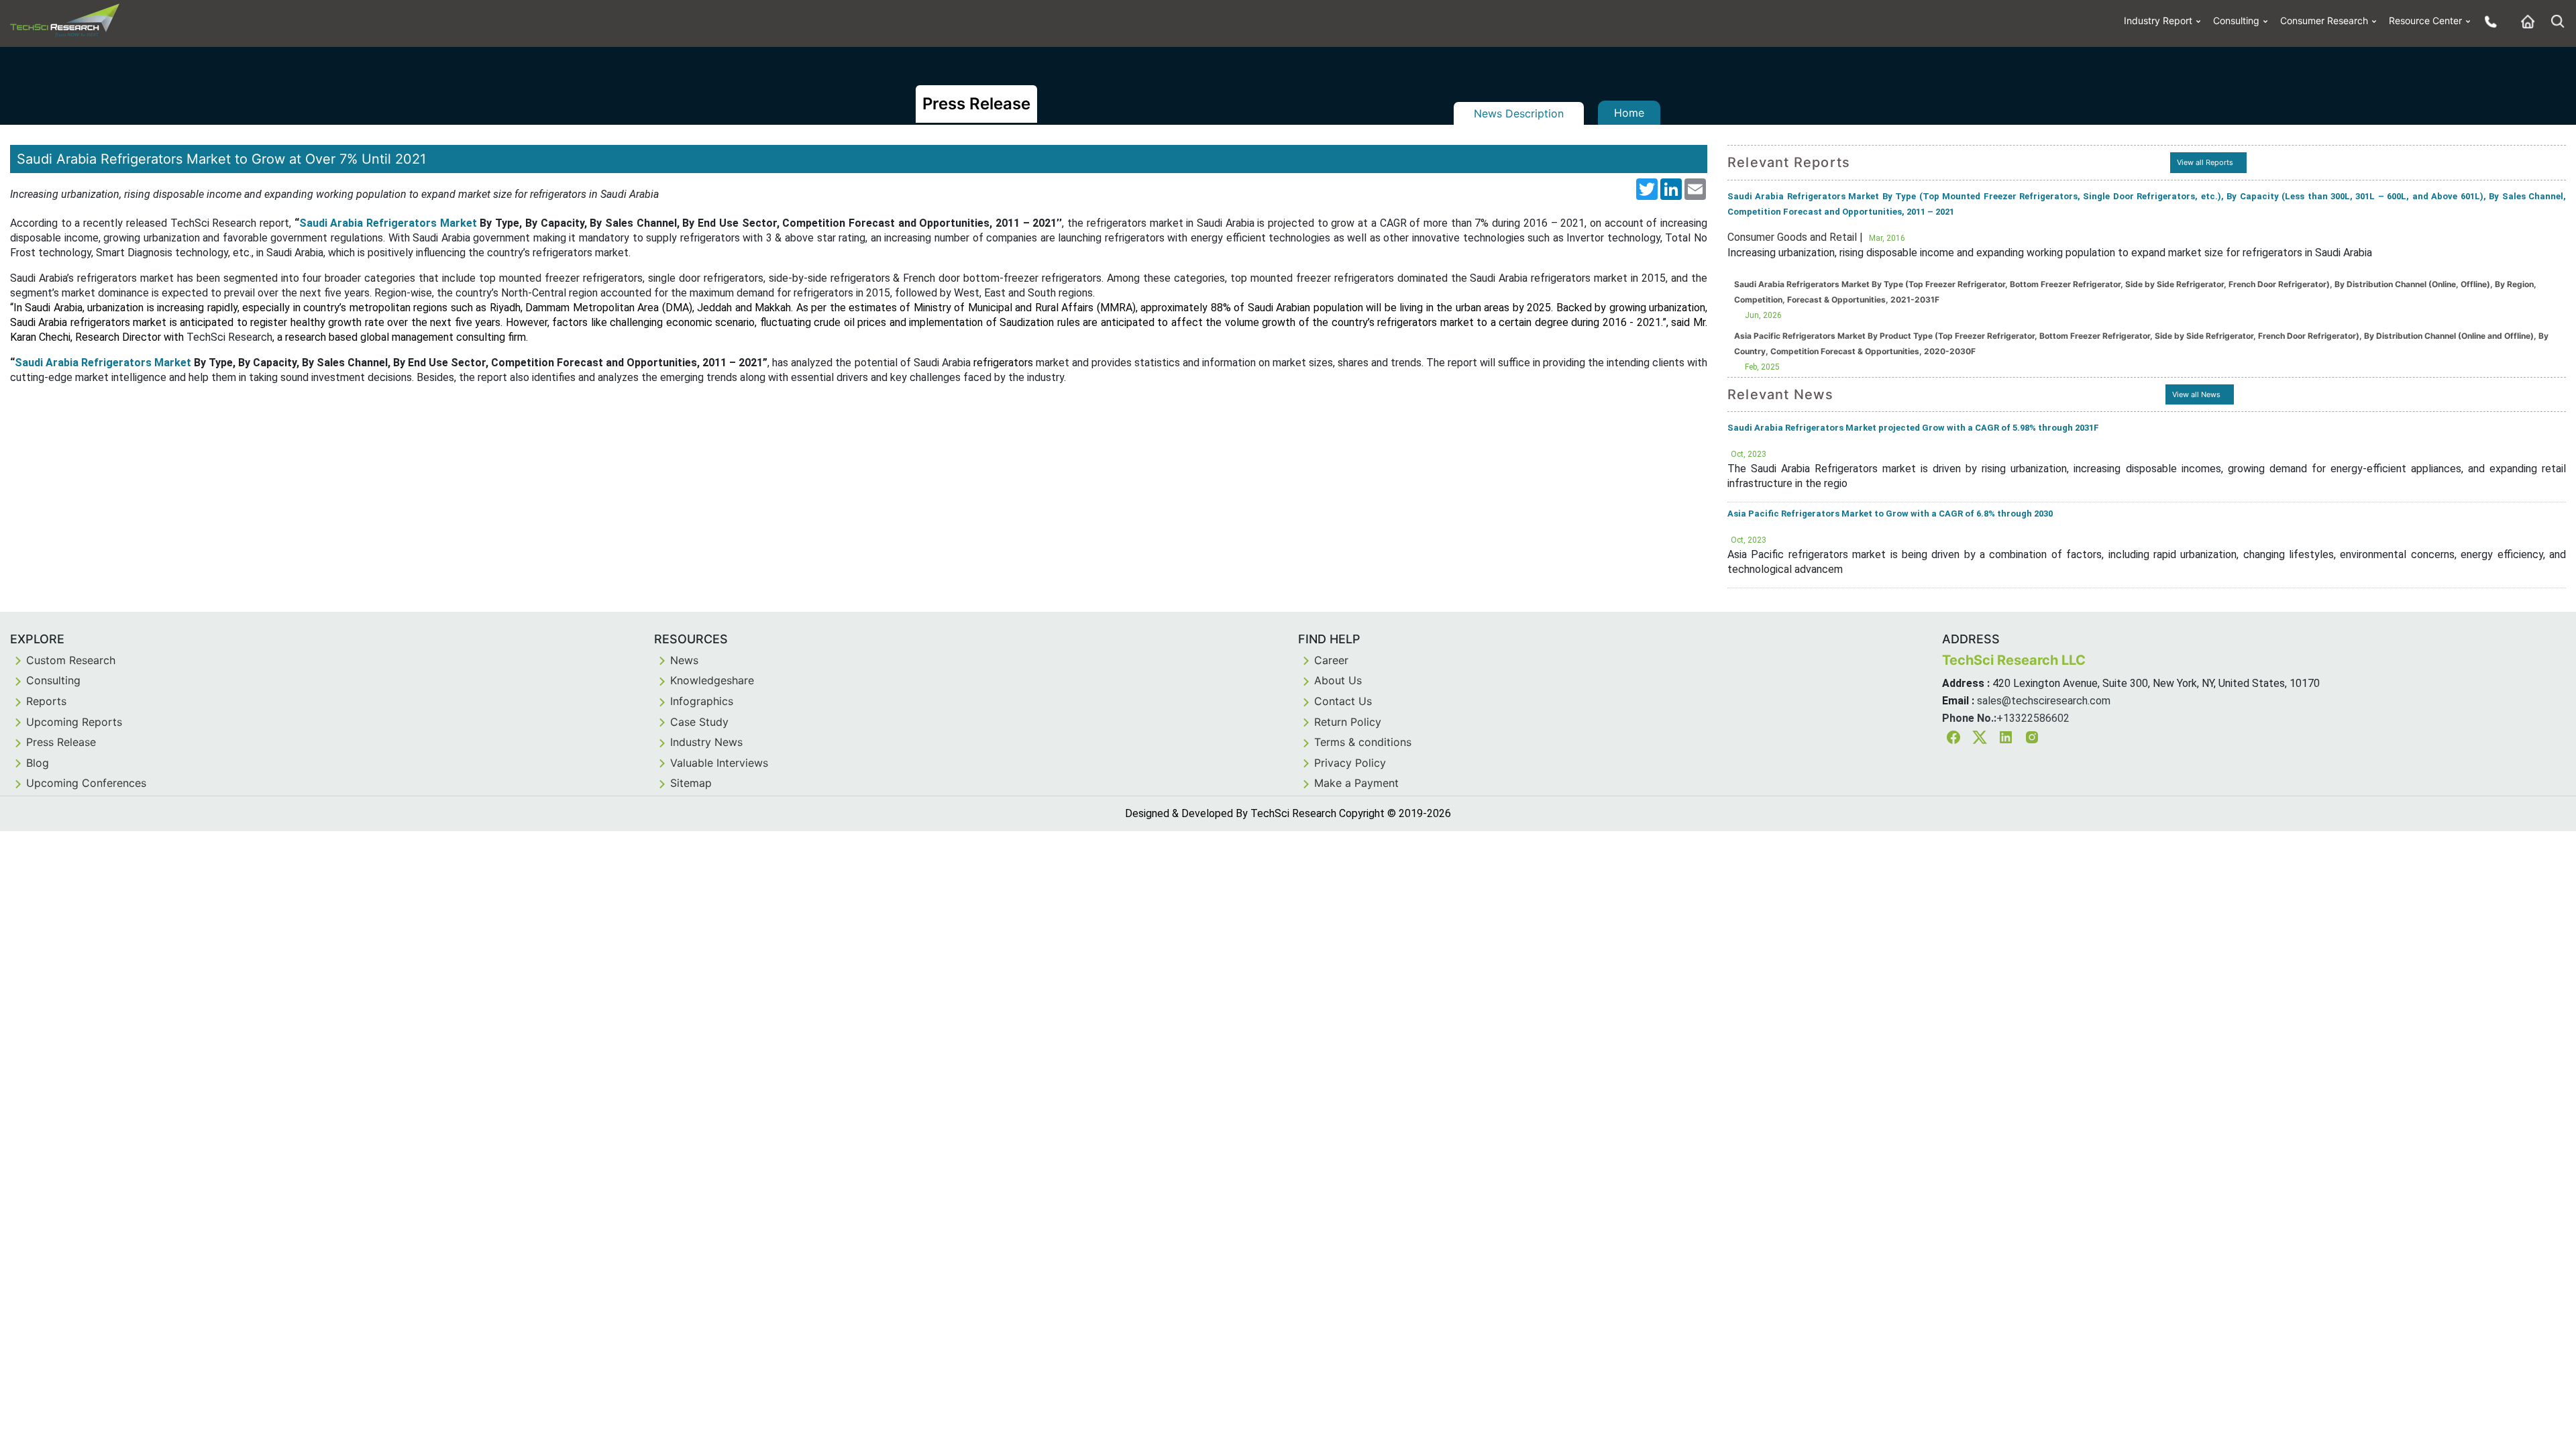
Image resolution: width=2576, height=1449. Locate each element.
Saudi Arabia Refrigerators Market (388, 223)
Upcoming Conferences (86, 783)
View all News (2196, 394)
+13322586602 (2033, 718)
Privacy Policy (1350, 763)
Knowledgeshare (712, 680)
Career (1331, 660)
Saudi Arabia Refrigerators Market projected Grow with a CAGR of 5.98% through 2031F (1913, 428)
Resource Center (2425, 20)
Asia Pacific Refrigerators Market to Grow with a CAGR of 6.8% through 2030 (1890, 514)
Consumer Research (2324, 20)
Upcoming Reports (74, 722)
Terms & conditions (1363, 742)
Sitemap (691, 783)
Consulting (2236, 20)
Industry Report (2158, 20)
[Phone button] (2487, 21)
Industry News (706, 742)
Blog (38, 763)
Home (1629, 113)
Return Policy (1348, 722)
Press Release (61, 742)
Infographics (702, 701)
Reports (46, 701)
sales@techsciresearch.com (2044, 701)
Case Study (699, 722)
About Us (1338, 680)
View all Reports (2205, 162)
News (684, 660)
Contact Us (1343, 701)
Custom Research (71, 660)
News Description (1519, 113)
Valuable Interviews (719, 763)
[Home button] (2524, 21)
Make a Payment (1356, 783)
